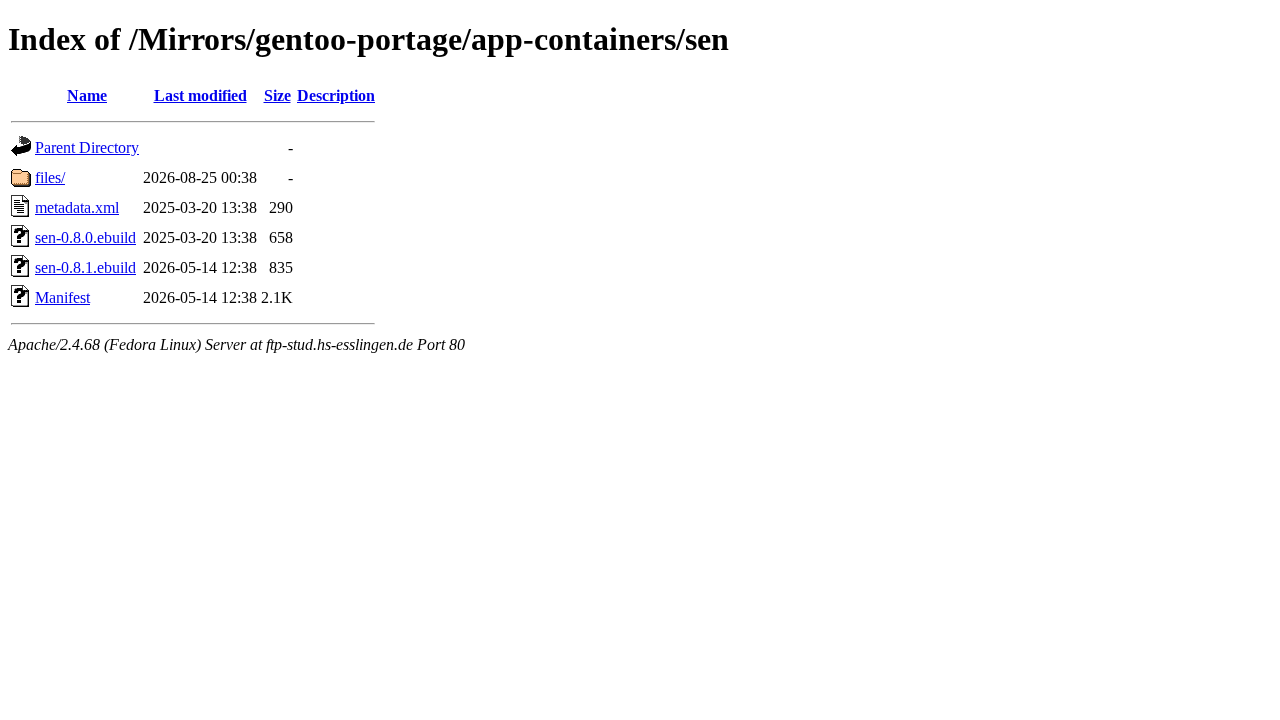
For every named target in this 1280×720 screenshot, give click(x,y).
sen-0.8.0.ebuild (85, 237)
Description (336, 95)
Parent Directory (87, 147)
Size (277, 95)
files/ (50, 177)
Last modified (200, 95)
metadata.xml (77, 207)
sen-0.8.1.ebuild (85, 267)
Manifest (62, 297)
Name (87, 95)
